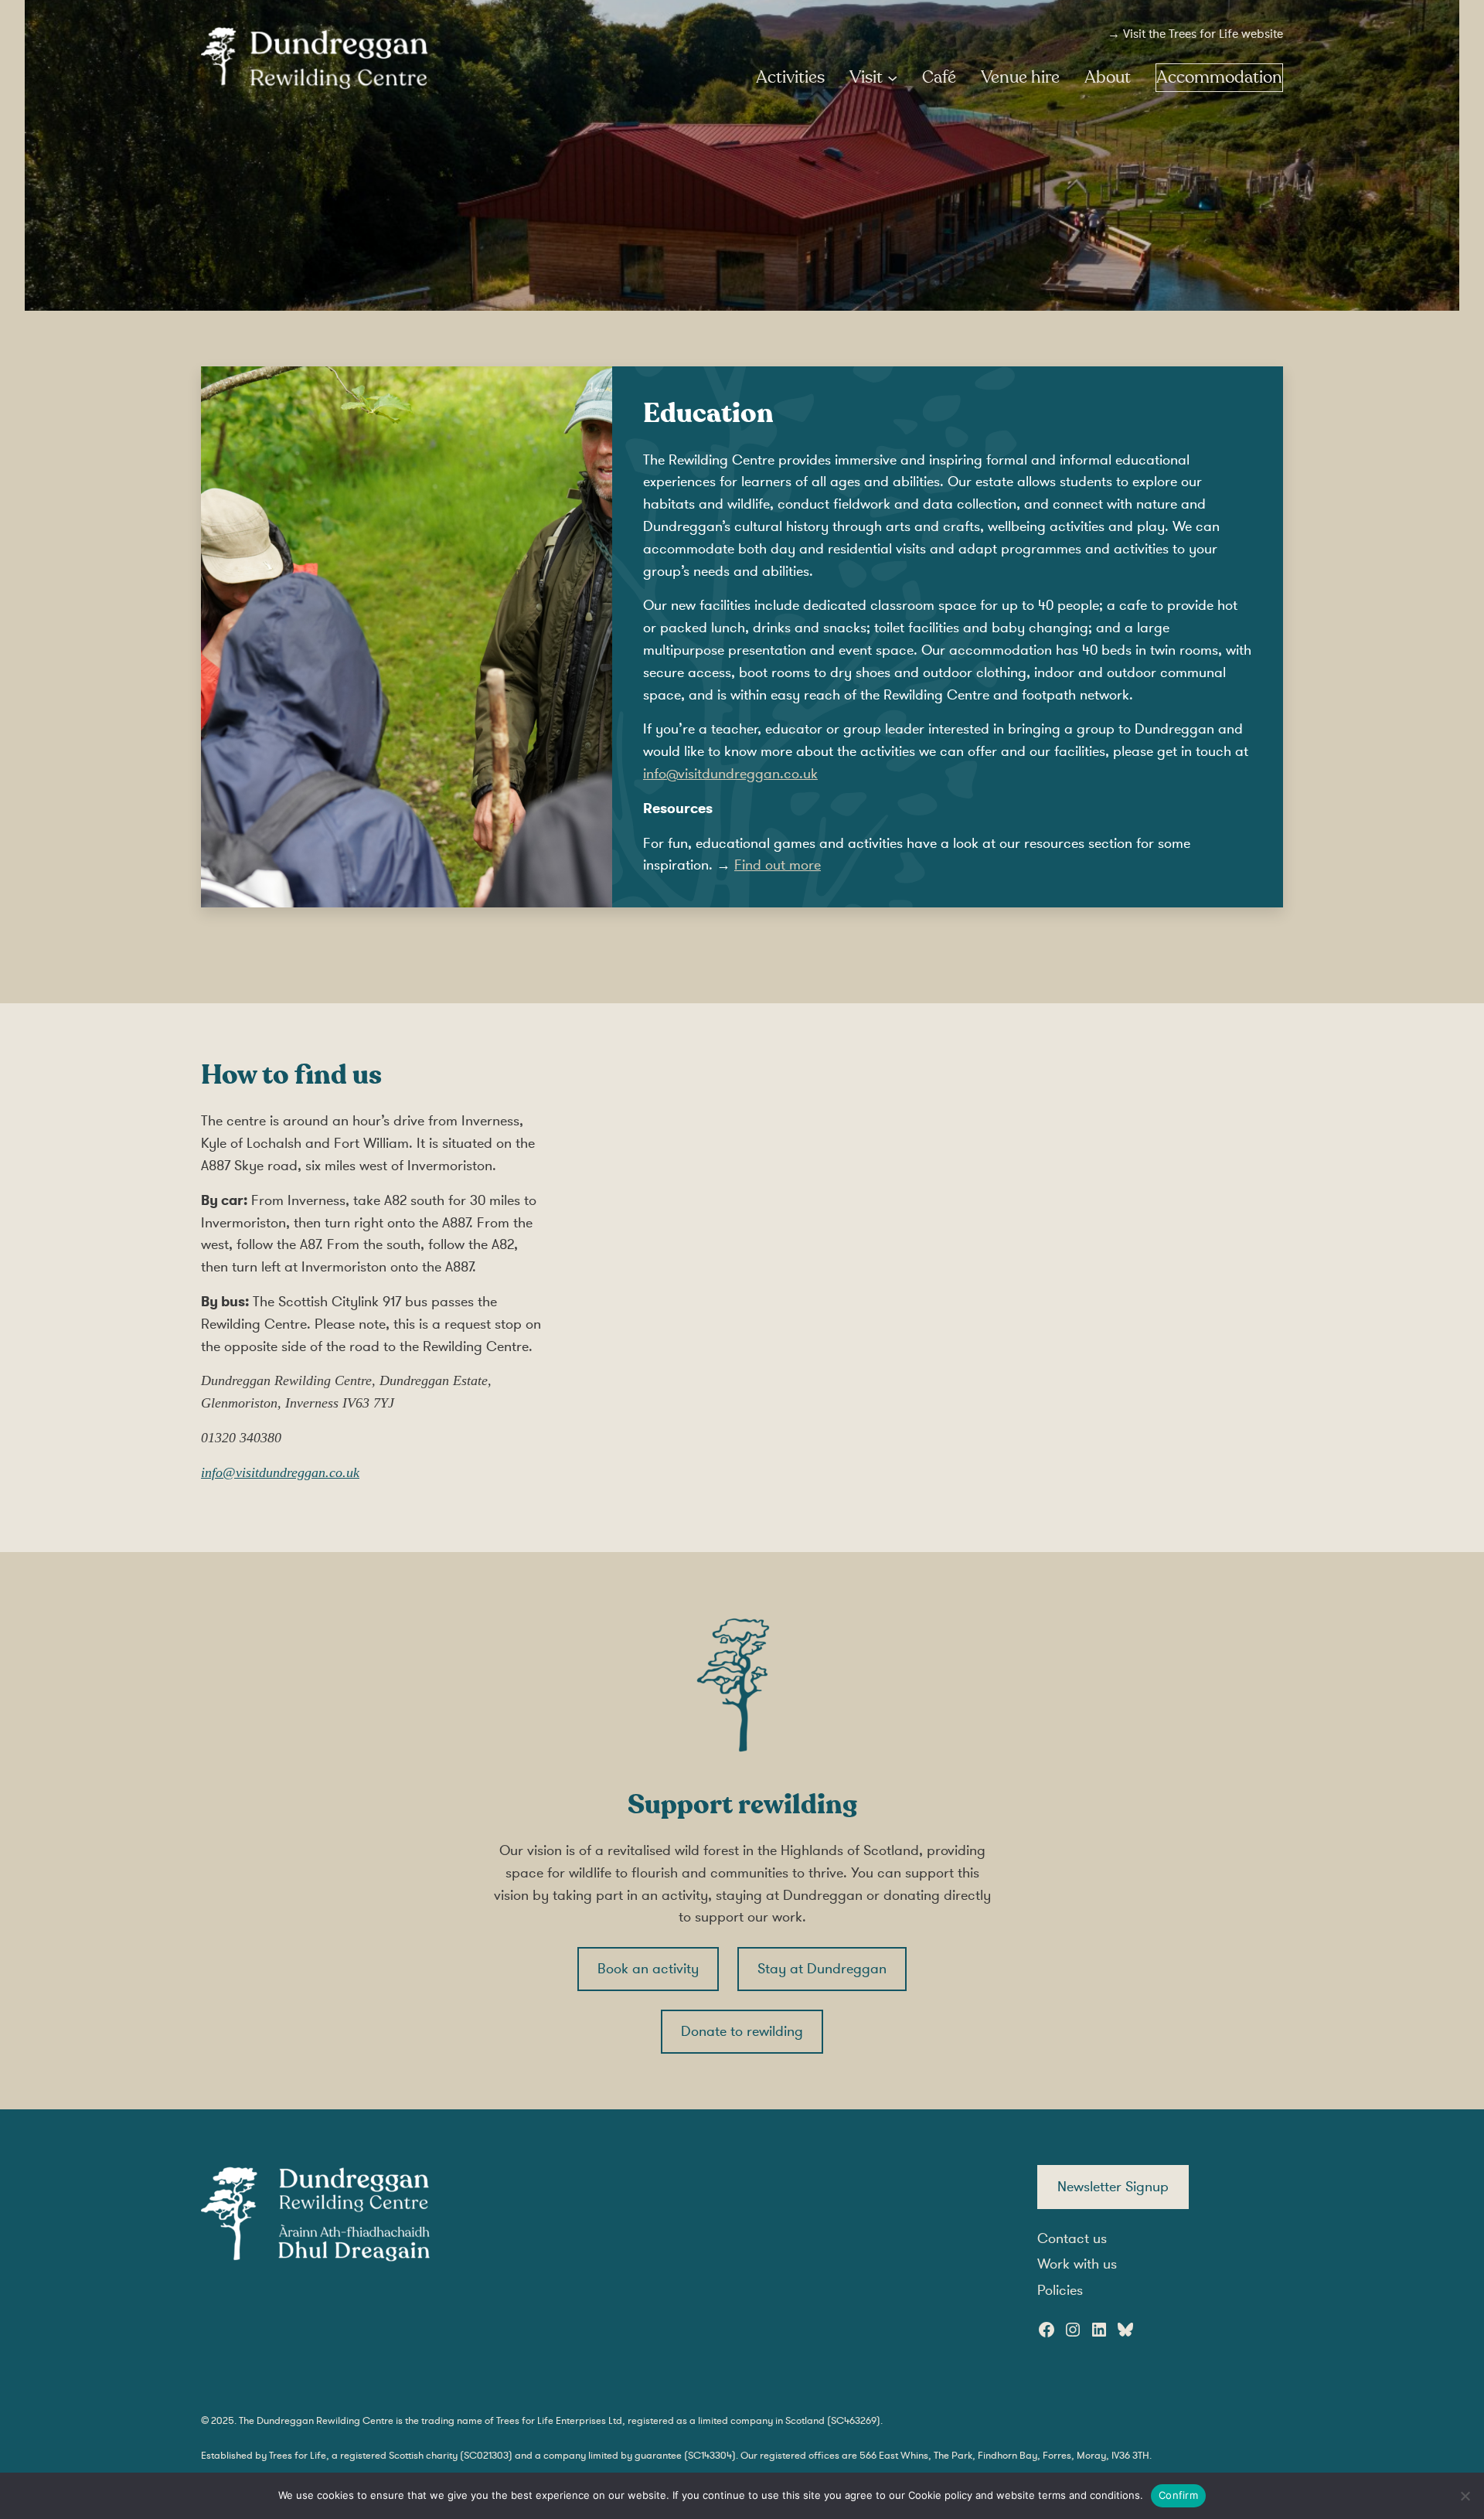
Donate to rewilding (742, 2031)
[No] (1465, 2496)
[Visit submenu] (892, 78)
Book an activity (648, 1969)
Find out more (778, 865)
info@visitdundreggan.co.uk (730, 774)
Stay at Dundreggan (822, 1969)
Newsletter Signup (1113, 2187)
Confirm (1178, 2495)
